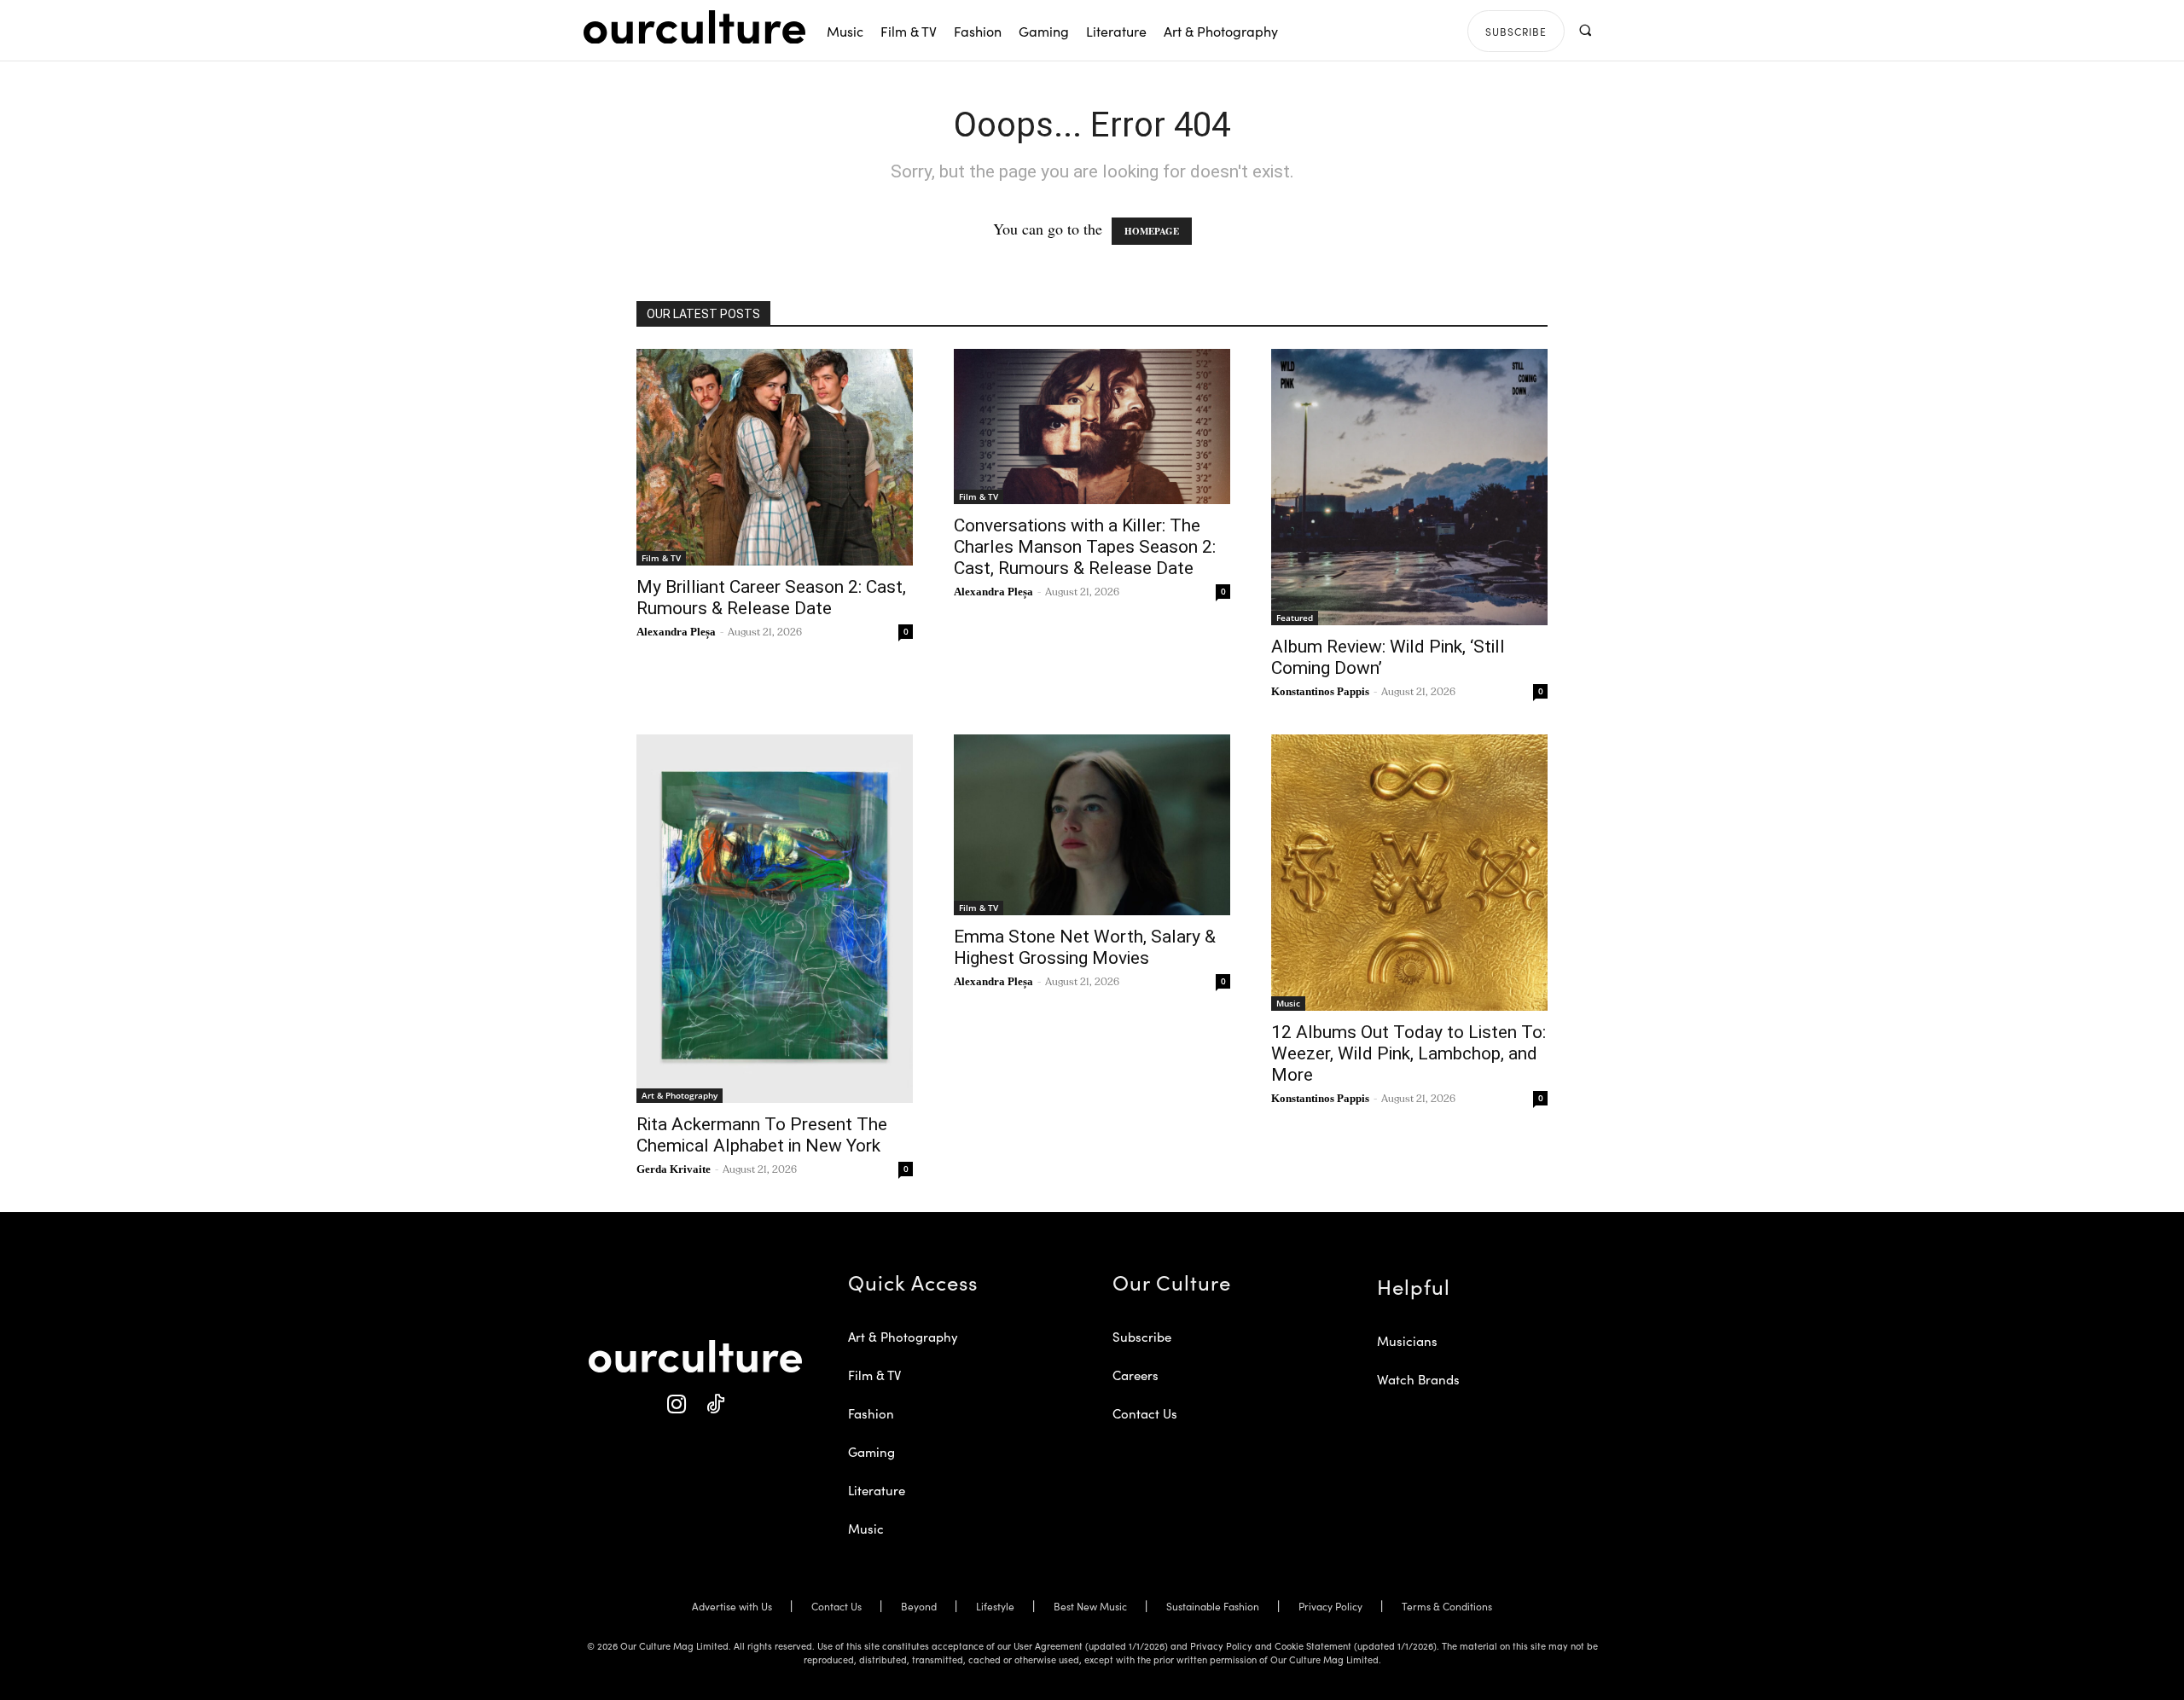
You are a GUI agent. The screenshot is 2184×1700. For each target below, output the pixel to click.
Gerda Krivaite (674, 1169)
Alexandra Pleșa (676, 632)
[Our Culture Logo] (694, 27)
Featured (1295, 618)
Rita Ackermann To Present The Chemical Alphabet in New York (762, 1135)
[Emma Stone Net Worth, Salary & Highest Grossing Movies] (1092, 825)
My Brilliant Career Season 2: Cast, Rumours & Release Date (771, 598)
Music (1288, 1003)
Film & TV (661, 558)
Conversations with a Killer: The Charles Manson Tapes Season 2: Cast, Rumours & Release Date (1085, 547)
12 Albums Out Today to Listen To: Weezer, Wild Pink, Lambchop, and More (1409, 1053)
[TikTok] (714, 1404)
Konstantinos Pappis (1320, 691)
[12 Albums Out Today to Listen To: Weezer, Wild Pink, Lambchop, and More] (1409, 873)
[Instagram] (676, 1404)
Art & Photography (680, 1095)
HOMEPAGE (1152, 231)
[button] (1585, 30)
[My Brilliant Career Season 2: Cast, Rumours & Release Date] (775, 457)
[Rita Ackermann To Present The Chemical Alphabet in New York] (775, 919)
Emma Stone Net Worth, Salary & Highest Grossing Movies (1085, 947)
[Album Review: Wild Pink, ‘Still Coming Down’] (1409, 487)
